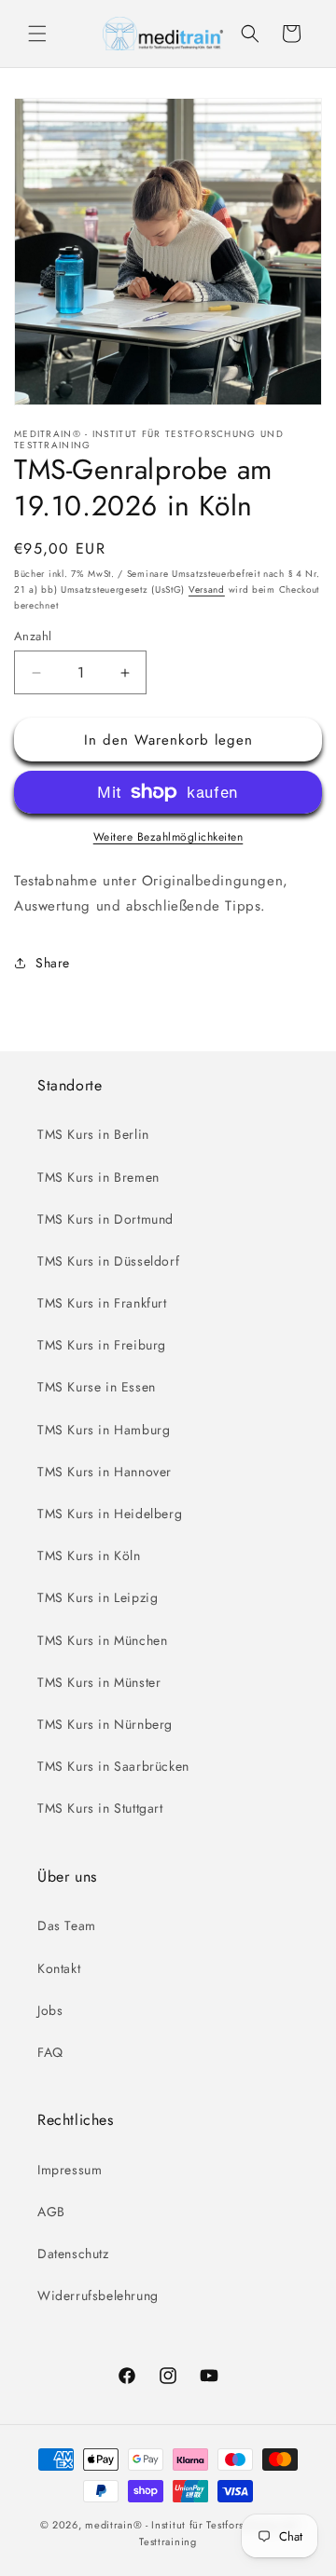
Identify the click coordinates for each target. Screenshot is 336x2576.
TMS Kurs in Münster (99, 1682)
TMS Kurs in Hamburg (104, 1430)
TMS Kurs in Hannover (105, 1472)
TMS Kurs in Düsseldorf (108, 1261)
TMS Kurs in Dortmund (105, 1219)
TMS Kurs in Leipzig (98, 1597)
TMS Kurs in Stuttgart (100, 1808)
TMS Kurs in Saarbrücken (113, 1766)
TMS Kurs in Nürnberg (105, 1724)
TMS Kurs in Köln (89, 1555)
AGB (51, 2212)
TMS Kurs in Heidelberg (110, 1514)
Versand (207, 589)
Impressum (70, 2170)
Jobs (50, 2010)
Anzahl (33, 636)
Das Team (67, 1925)
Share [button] (53, 963)
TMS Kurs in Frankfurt (102, 1303)
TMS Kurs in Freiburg (102, 1345)
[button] (37, 34)
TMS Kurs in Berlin (93, 1134)
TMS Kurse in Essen (97, 1387)
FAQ (50, 2052)
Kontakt (59, 1968)
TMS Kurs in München (102, 1640)
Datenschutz (73, 2254)
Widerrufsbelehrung (98, 2295)
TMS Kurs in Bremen (98, 1177)
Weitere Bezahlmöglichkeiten (168, 837)
